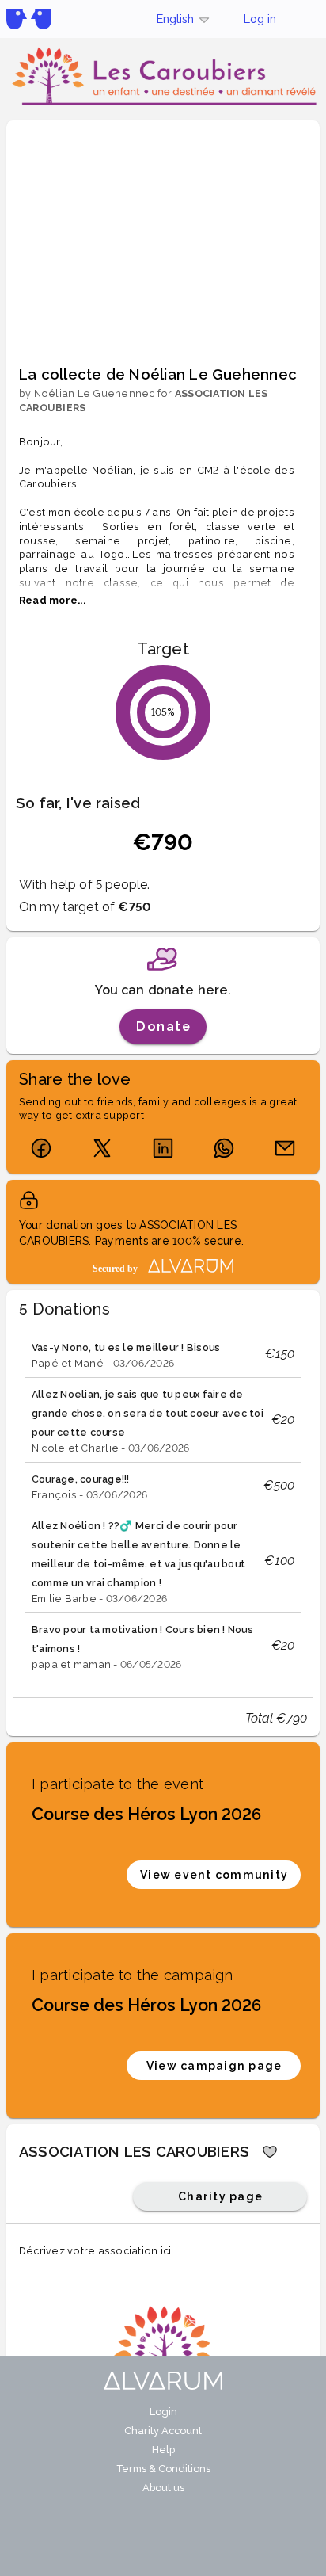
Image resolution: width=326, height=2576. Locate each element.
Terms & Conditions (163, 2469)
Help (163, 2450)
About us (163, 2488)
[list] (163, 1505)
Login (163, 2412)
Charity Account (163, 2431)
